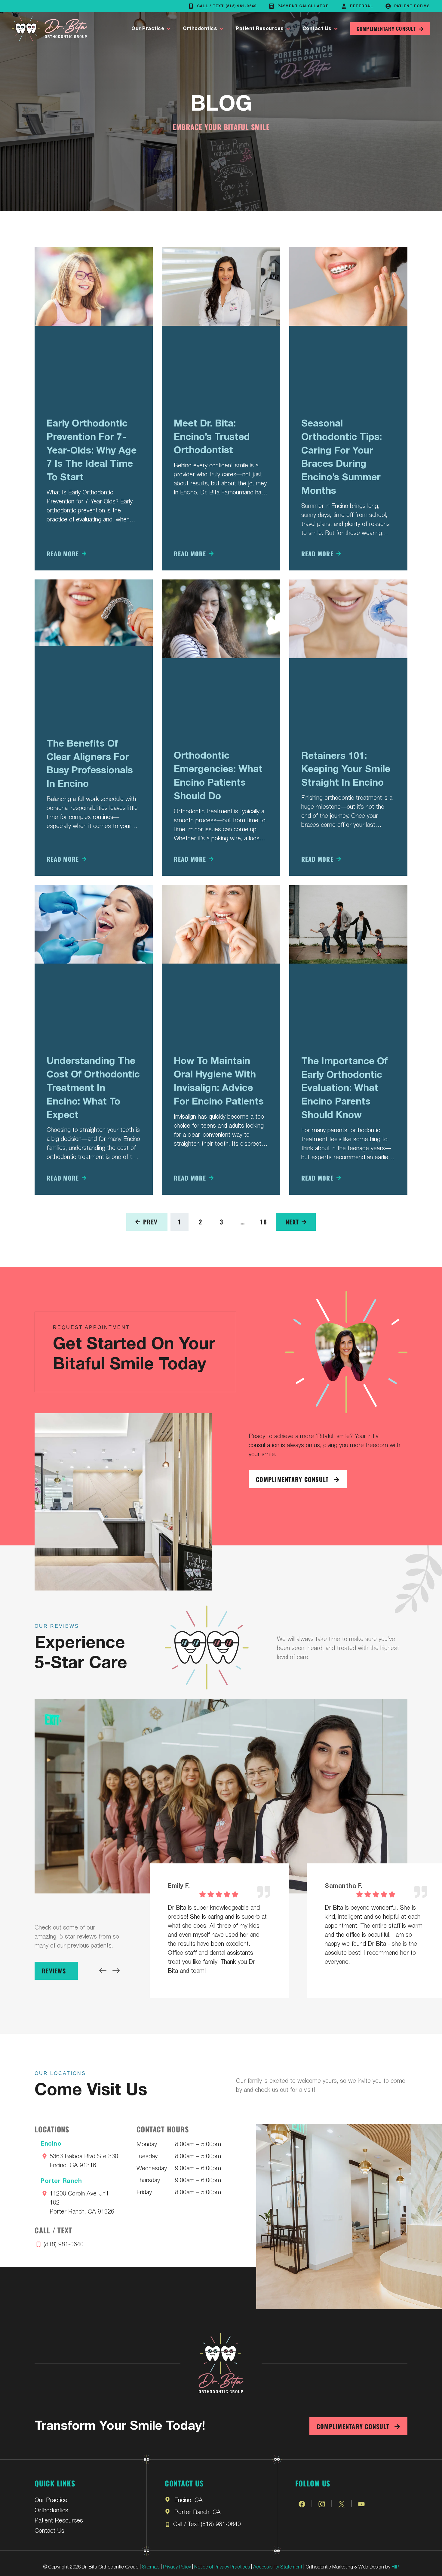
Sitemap (151, 2566)
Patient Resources (260, 29)
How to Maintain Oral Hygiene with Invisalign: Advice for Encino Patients (219, 1081)
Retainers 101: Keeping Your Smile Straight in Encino (346, 769)
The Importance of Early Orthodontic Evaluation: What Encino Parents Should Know (344, 1088)
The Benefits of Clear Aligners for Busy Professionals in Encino (90, 763)
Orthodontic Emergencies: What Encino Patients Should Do (218, 775)
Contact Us (317, 29)
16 (267, 1219)
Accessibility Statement (278, 2566)
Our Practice (148, 29)
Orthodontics (200, 29)
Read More (63, 554)
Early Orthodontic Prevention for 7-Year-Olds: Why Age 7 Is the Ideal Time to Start (92, 450)
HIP (395, 2566)
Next (292, 1222)
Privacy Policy (177, 2566)
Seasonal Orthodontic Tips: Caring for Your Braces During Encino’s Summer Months (342, 457)
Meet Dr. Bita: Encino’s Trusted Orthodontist (212, 437)
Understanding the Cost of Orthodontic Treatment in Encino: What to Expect (93, 1088)
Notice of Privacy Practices (222, 2566)
